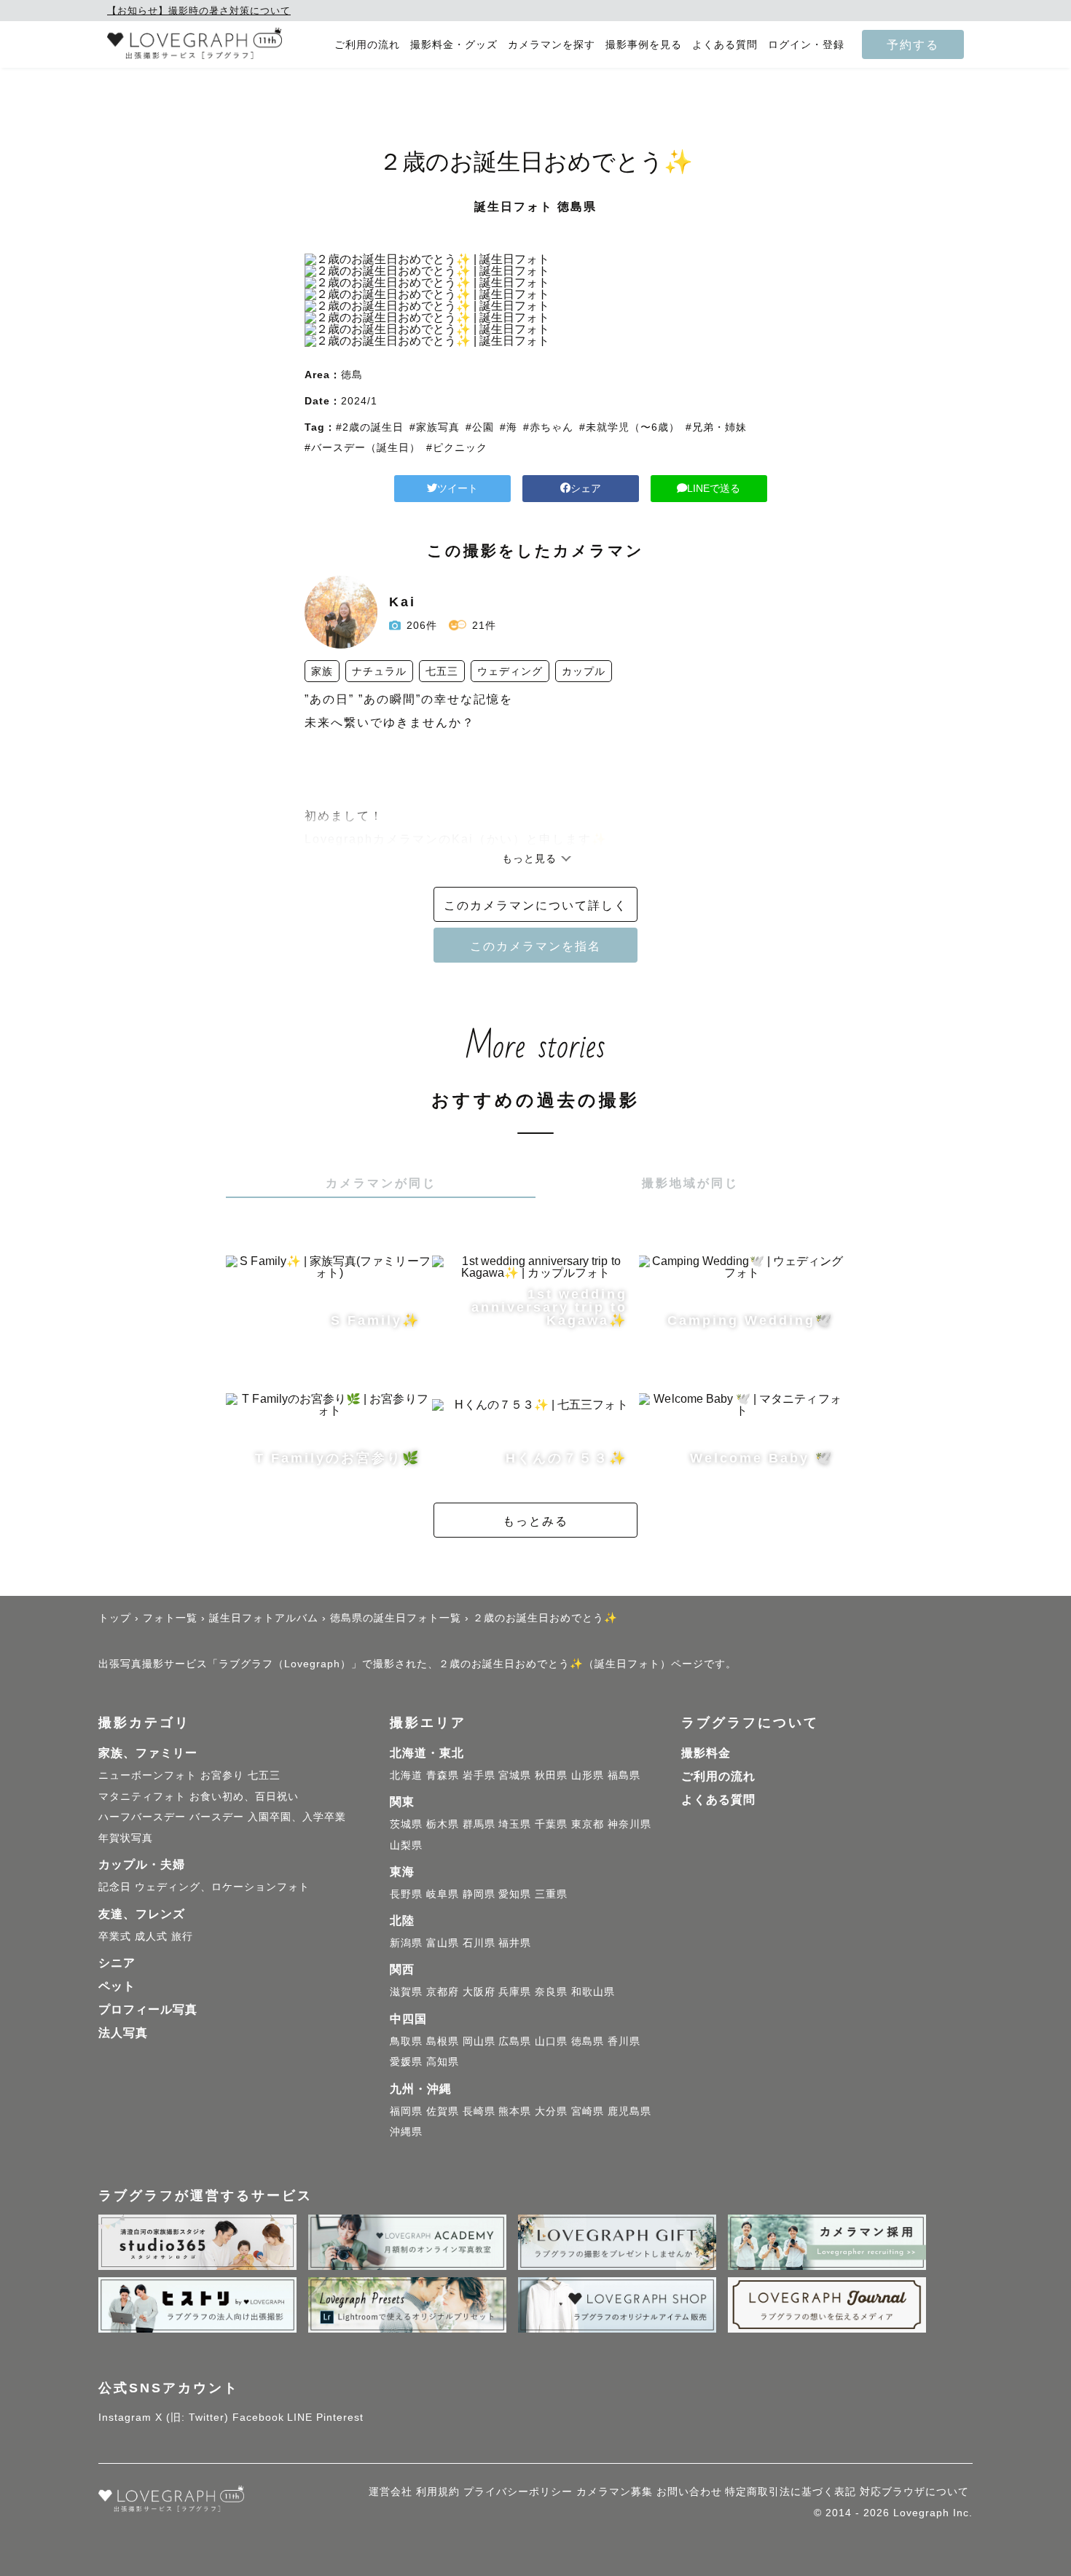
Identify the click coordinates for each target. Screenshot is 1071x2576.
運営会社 (391, 2491)
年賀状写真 (126, 1838)
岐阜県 (443, 1894)
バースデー (217, 1817)
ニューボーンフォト (148, 1775)
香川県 (624, 2041)
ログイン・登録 (806, 45)
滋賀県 (406, 1992)
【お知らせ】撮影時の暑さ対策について (199, 11)
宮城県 (515, 1775)
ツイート (458, 488)
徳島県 (588, 2041)
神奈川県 (629, 1824)
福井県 (515, 1943)
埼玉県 (515, 1824)
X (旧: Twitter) (192, 2417)
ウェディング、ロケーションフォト (222, 1887)
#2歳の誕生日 (370, 427)
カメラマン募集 (615, 2491)
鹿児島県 (629, 2111)
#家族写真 (435, 427)
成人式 (151, 1936)
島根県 (443, 2041)
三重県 (551, 1894)
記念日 (115, 1887)
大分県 (551, 2111)
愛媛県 (406, 2062)
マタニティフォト (142, 1796)
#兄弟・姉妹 (716, 427)
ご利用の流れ (367, 45)
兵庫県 (515, 1992)
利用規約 (438, 2491)
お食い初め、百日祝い (244, 1796)
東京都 (588, 1824)
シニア (117, 1963)
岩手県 (479, 1775)
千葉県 (551, 1824)
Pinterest (340, 2417)
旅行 (182, 1936)
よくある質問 (725, 45)
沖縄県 (406, 2131)
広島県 (515, 2041)
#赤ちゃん (548, 427)
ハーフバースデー (142, 1817)
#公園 (480, 427)
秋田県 (551, 1775)
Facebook (258, 2417)
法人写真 (123, 2033)
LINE (300, 2417)
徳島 (352, 375)
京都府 (443, 1992)
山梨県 (406, 1845)
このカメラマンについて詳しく (535, 905)
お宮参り (222, 1775)
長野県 (406, 1894)
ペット (117, 1986)
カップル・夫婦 (142, 1864)
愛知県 (515, 1894)
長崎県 (479, 2111)
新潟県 (406, 1943)
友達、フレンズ (142, 1914)
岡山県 (479, 2041)
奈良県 (551, 1992)
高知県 (443, 2062)
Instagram (125, 2417)
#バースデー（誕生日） (362, 447)
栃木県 (443, 1824)
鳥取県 (406, 2041)
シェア (586, 488)
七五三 (264, 1775)
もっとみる (535, 1521)
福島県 (624, 1775)
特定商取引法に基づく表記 (790, 2491)
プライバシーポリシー (518, 2491)
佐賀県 (443, 2111)
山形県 (588, 1775)
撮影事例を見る (644, 45)
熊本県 (515, 2111)
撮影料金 (706, 1753)
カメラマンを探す (552, 45)
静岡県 (479, 1894)
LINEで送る (714, 488)
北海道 (406, 1775)
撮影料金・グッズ (454, 45)
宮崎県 (588, 2111)
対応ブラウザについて (914, 2491)
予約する (913, 44)
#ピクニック (457, 447)
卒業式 (115, 1936)
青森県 (443, 1775)
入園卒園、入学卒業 (297, 1817)
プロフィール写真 (148, 2009)
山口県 (551, 2041)
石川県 (479, 1943)
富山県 (443, 1943)
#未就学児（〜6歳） (629, 427)
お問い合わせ (689, 2491)
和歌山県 (593, 1992)
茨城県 (406, 1824)
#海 (509, 427)
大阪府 (479, 1992)
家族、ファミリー (148, 1753)
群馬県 (479, 1824)
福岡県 (406, 2111)
